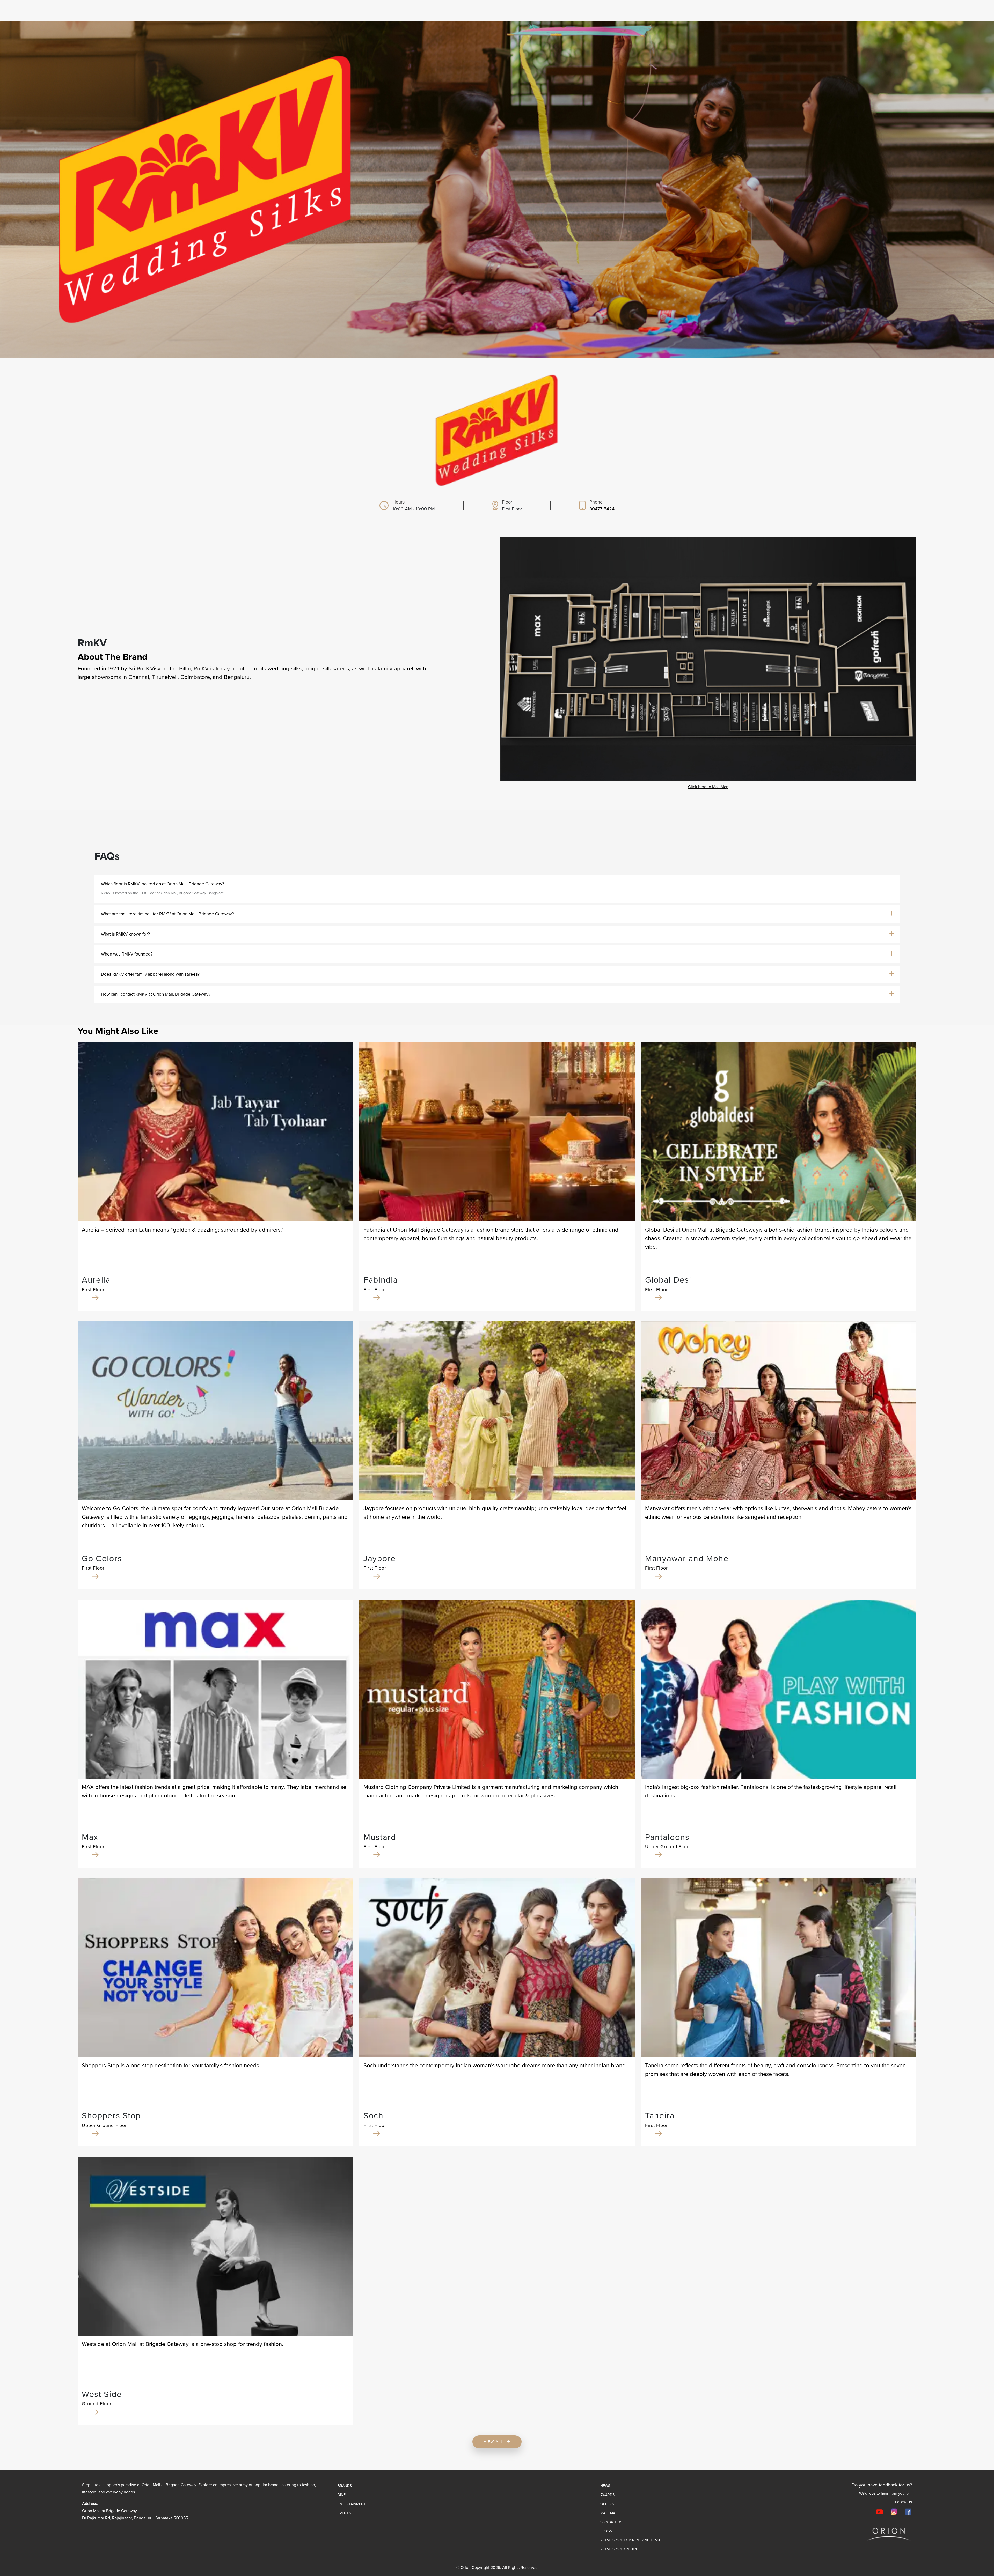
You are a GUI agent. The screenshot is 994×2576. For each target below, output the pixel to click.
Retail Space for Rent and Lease (631, 2540)
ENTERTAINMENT (352, 2504)
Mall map (609, 2513)
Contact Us (611, 2522)
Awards (607, 2495)
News (605, 2486)
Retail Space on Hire (619, 2549)
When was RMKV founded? (127, 954)
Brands (345, 2486)
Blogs (606, 2531)
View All (494, 2442)
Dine (342, 2495)
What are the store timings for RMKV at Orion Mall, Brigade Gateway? (167, 914)
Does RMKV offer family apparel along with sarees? (150, 974)
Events (344, 2513)
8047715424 (602, 509)
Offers (607, 2504)
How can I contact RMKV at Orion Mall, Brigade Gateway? (156, 994)
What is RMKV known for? (125, 934)
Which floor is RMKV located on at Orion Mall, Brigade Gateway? (163, 884)
